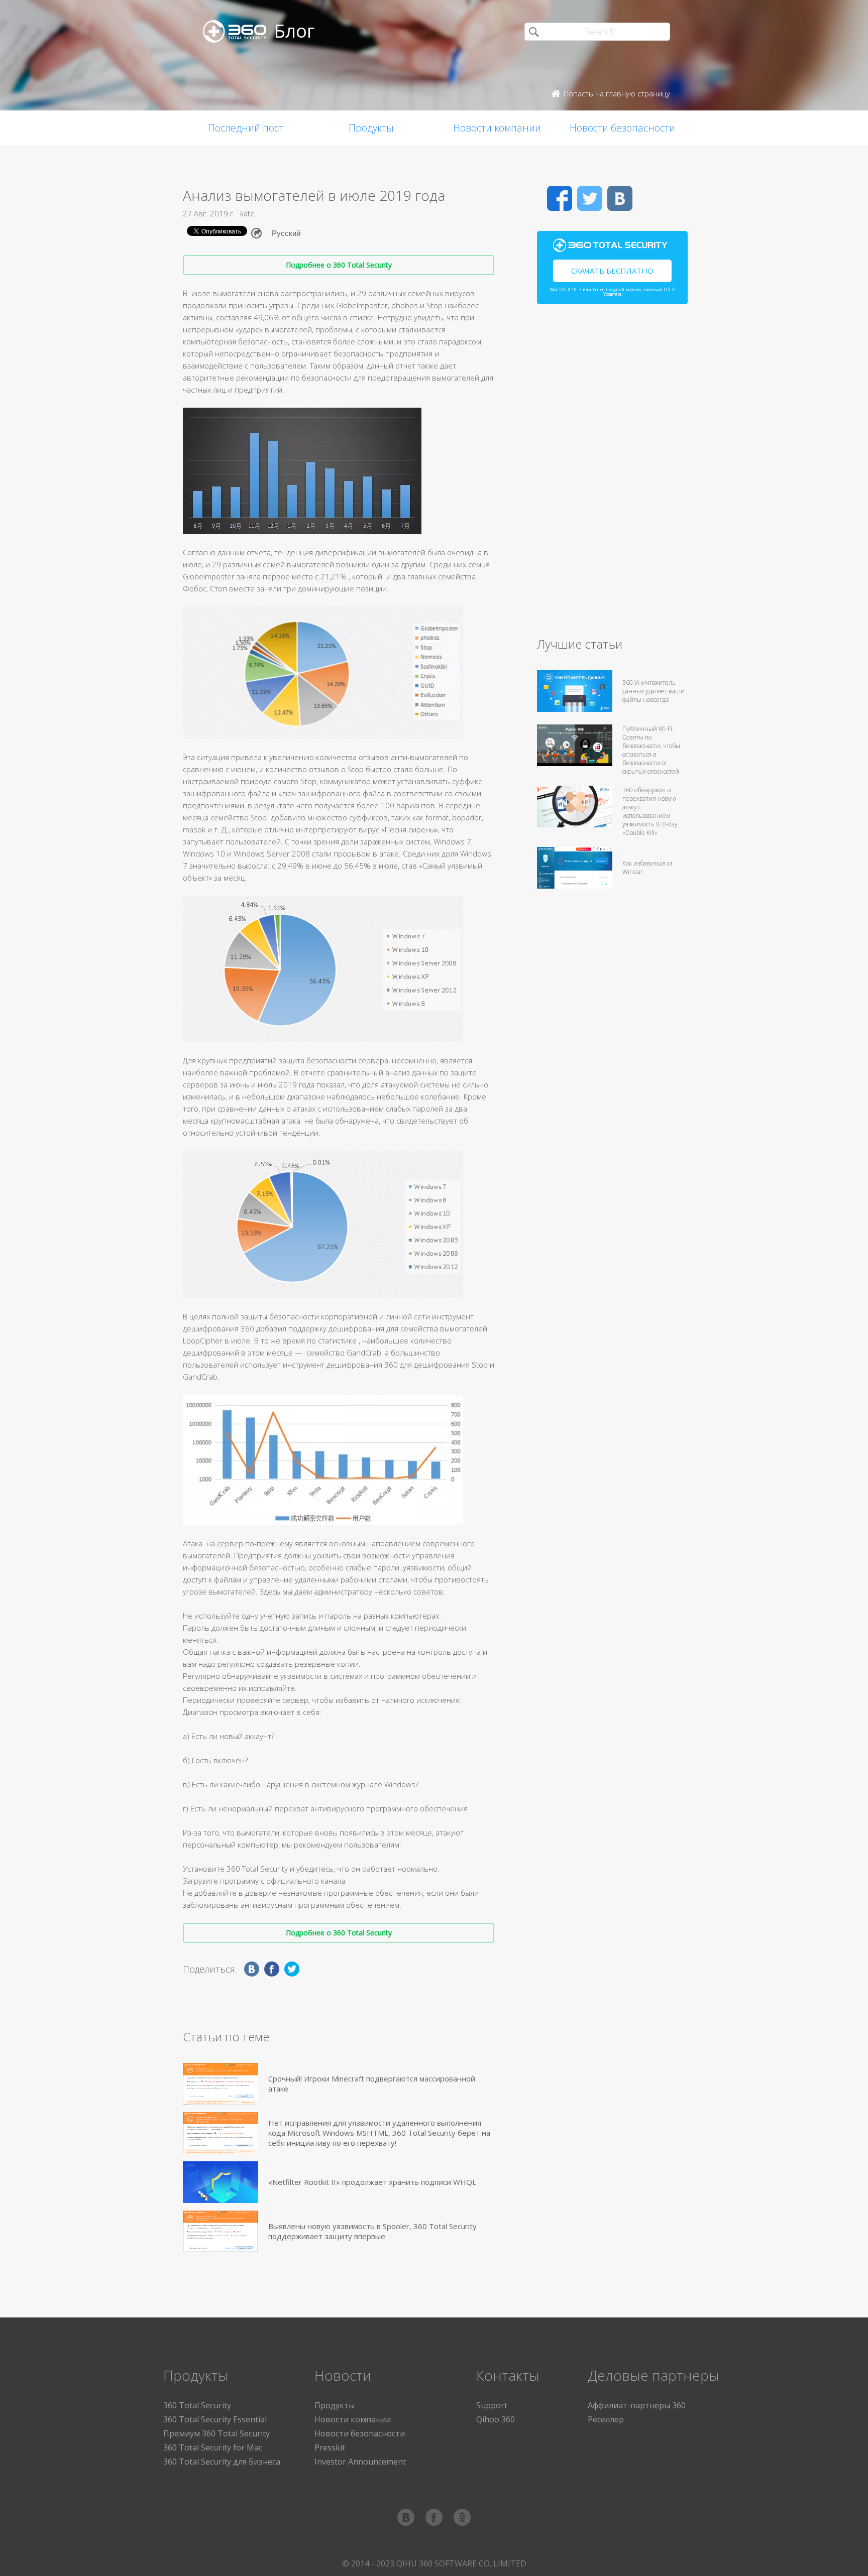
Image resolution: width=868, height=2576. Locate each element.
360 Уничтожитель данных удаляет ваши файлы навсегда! (654, 691)
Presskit (330, 2447)
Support (492, 2405)
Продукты (371, 128)
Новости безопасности (622, 128)
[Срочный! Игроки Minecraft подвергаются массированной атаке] (221, 2084)
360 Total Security (197, 2405)
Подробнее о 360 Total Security (339, 265)
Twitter (590, 198)
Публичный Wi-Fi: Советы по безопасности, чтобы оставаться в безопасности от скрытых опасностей (651, 750)
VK (620, 198)
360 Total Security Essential (215, 2419)
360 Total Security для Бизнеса (222, 2462)
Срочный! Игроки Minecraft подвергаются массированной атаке (372, 2083)
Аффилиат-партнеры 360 (637, 2405)
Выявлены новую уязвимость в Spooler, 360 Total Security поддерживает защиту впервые (372, 2231)
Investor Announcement (360, 2462)
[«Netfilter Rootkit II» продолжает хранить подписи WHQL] (221, 2182)
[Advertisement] (612, 475)
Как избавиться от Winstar (647, 868)
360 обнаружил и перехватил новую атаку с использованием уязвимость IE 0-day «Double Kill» (650, 811)
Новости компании (497, 128)
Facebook (560, 198)
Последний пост (246, 128)
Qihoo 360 (496, 2419)
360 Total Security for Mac (213, 2447)
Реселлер (606, 2419)
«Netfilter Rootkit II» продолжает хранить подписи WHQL (372, 2182)
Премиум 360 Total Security (216, 2433)
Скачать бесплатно (612, 271)
